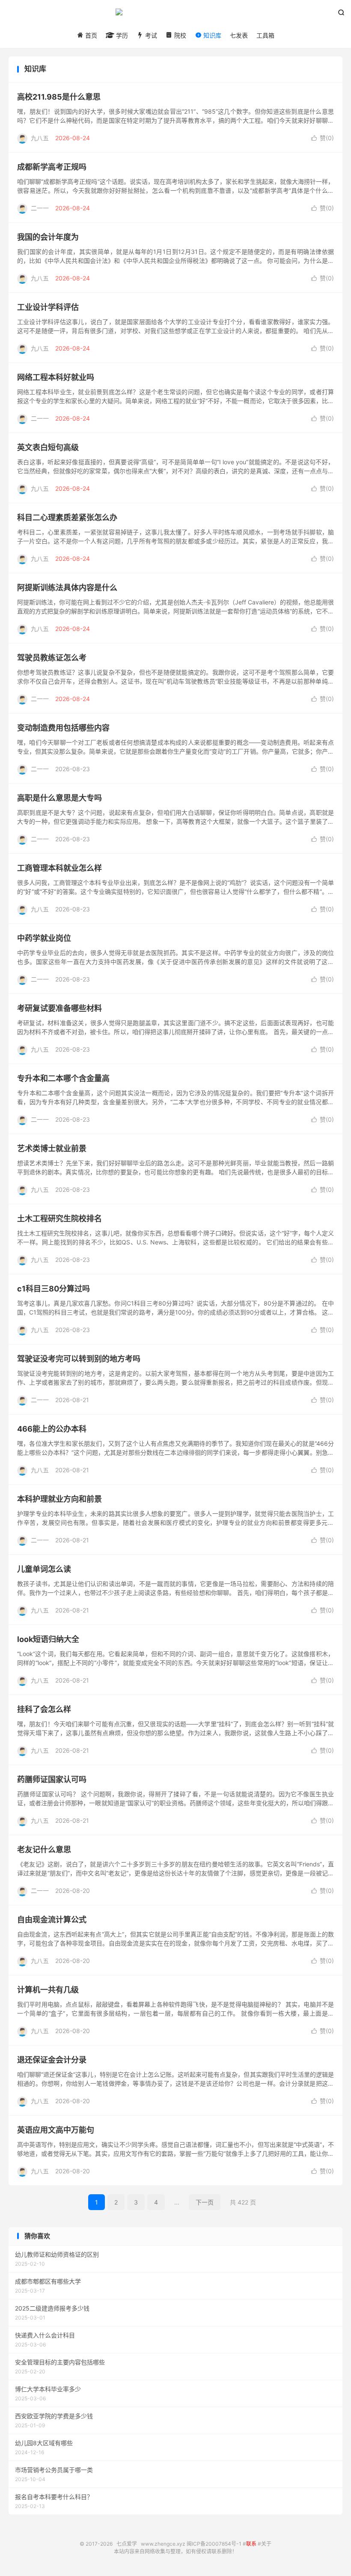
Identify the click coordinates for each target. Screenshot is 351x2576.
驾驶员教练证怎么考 (52, 658)
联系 (251, 2544)
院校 (179, 35)
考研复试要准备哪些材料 (59, 1008)
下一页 (205, 2202)
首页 (90, 35)
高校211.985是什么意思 (59, 97)
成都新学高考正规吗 (52, 167)
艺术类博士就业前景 (52, 1148)
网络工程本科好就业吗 (56, 377)
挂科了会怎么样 (44, 1709)
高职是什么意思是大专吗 (59, 798)
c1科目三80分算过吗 (54, 1289)
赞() (323, 138)
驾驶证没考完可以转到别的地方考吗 (79, 1359)
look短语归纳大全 (48, 1639)
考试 (150, 35)
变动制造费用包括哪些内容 (63, 728)
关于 (266, 2544)
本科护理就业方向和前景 (59, 1499)
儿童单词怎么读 (44, 1569)
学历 (121, 35)
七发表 (239, 35)
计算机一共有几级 (48, 1990)
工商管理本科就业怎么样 (59, 868)
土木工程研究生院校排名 (59, 1219)
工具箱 (265, 35)
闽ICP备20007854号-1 (214, 2544)
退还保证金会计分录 (52, 2060)
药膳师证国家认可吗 (52, 1779)
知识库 (211, 35)
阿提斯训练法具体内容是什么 (67, 588)
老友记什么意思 (44, 1849)
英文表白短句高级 (48, 447)
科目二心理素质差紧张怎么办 (67, 517)
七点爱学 (175, 15)
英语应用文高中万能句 (56, 2130)
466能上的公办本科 (52, 1429)
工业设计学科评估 (48, 307)
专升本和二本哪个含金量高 (63, 1078)
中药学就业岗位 (44, 938)
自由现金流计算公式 (52, 1920)
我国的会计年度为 (48, 237)
